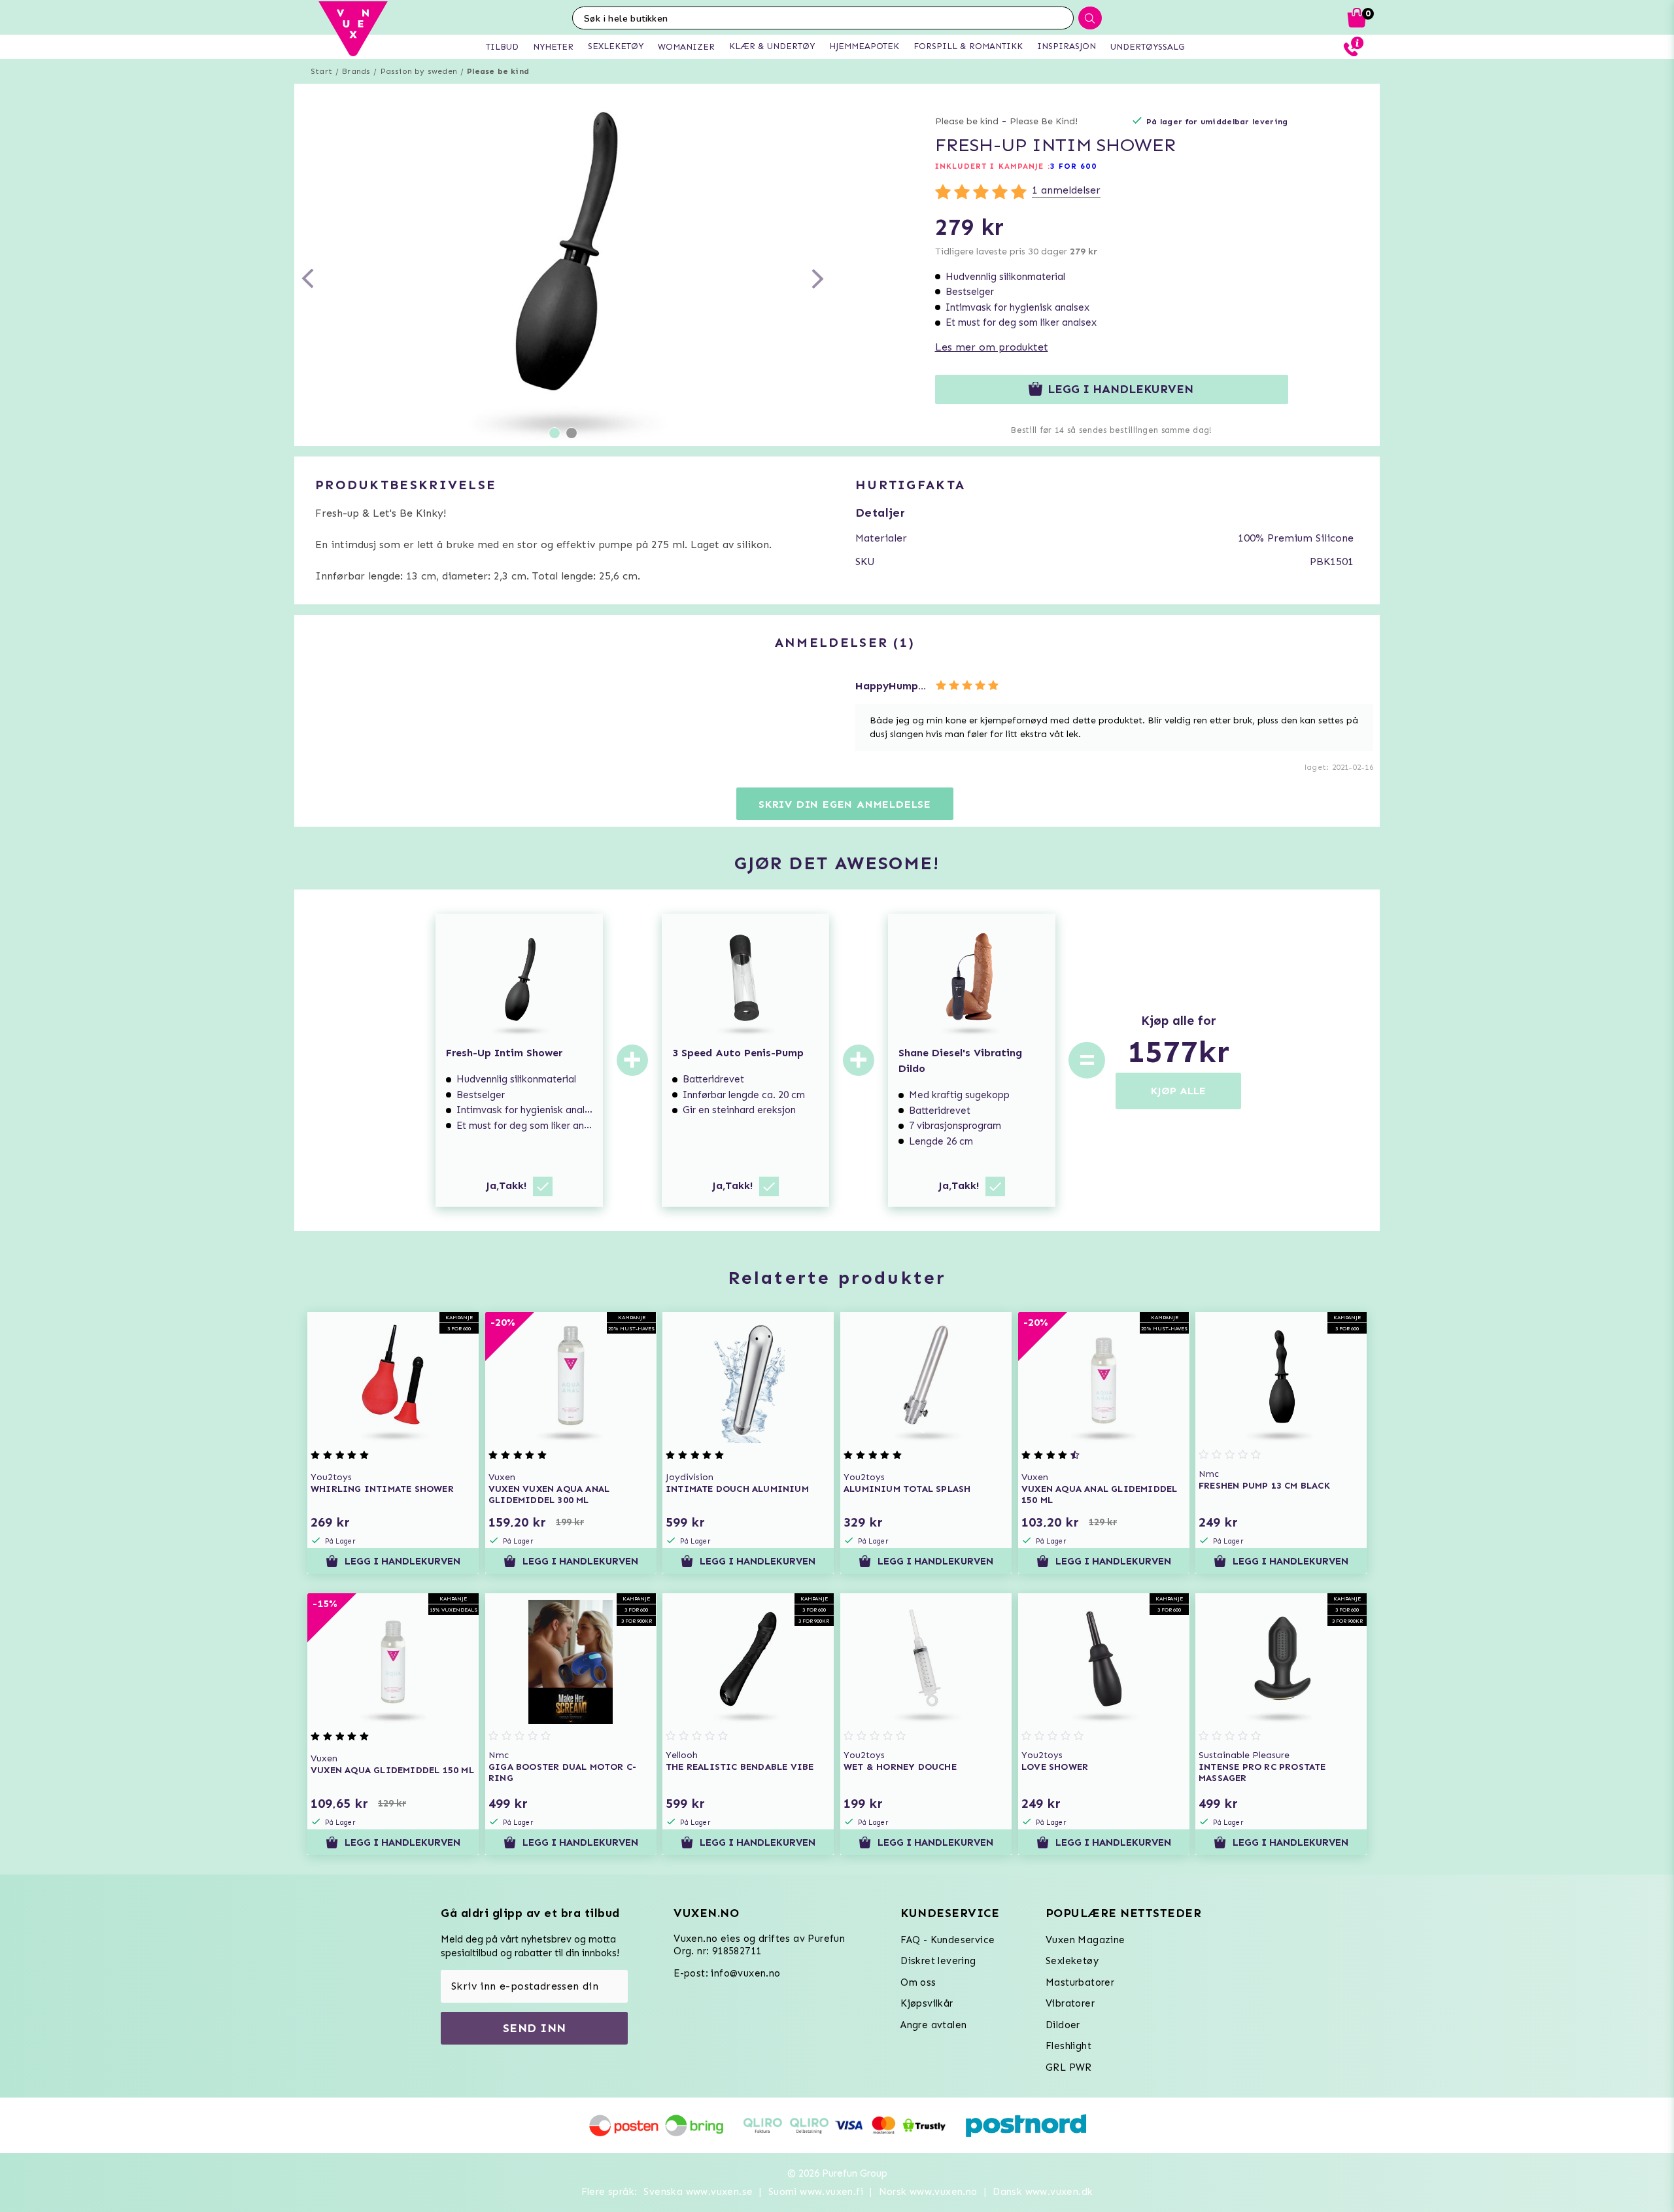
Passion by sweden (419, 71)
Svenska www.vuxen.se (698, 2192)
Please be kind (498, 71)
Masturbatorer (1080, 1982)
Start (321, 71)
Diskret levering (938, 1961)
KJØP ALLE (1178, 1091)
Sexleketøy (1072, 1961)
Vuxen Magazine (1085, 1940)
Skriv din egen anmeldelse (845, 804)
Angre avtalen (933, 2025)
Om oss (918, 1982)
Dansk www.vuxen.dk (1043, 2192)
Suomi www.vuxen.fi (816, 2192)
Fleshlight (1068, 2046)
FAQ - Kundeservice (948, 1940)
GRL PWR (1069, 2067)
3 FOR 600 (1073, 166)
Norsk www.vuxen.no (928, 2192)
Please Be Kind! (1044, 121)
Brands (356, 71)
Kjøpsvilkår (927, 2003)
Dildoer (1063, 2025)
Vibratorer (1070, 2003)
